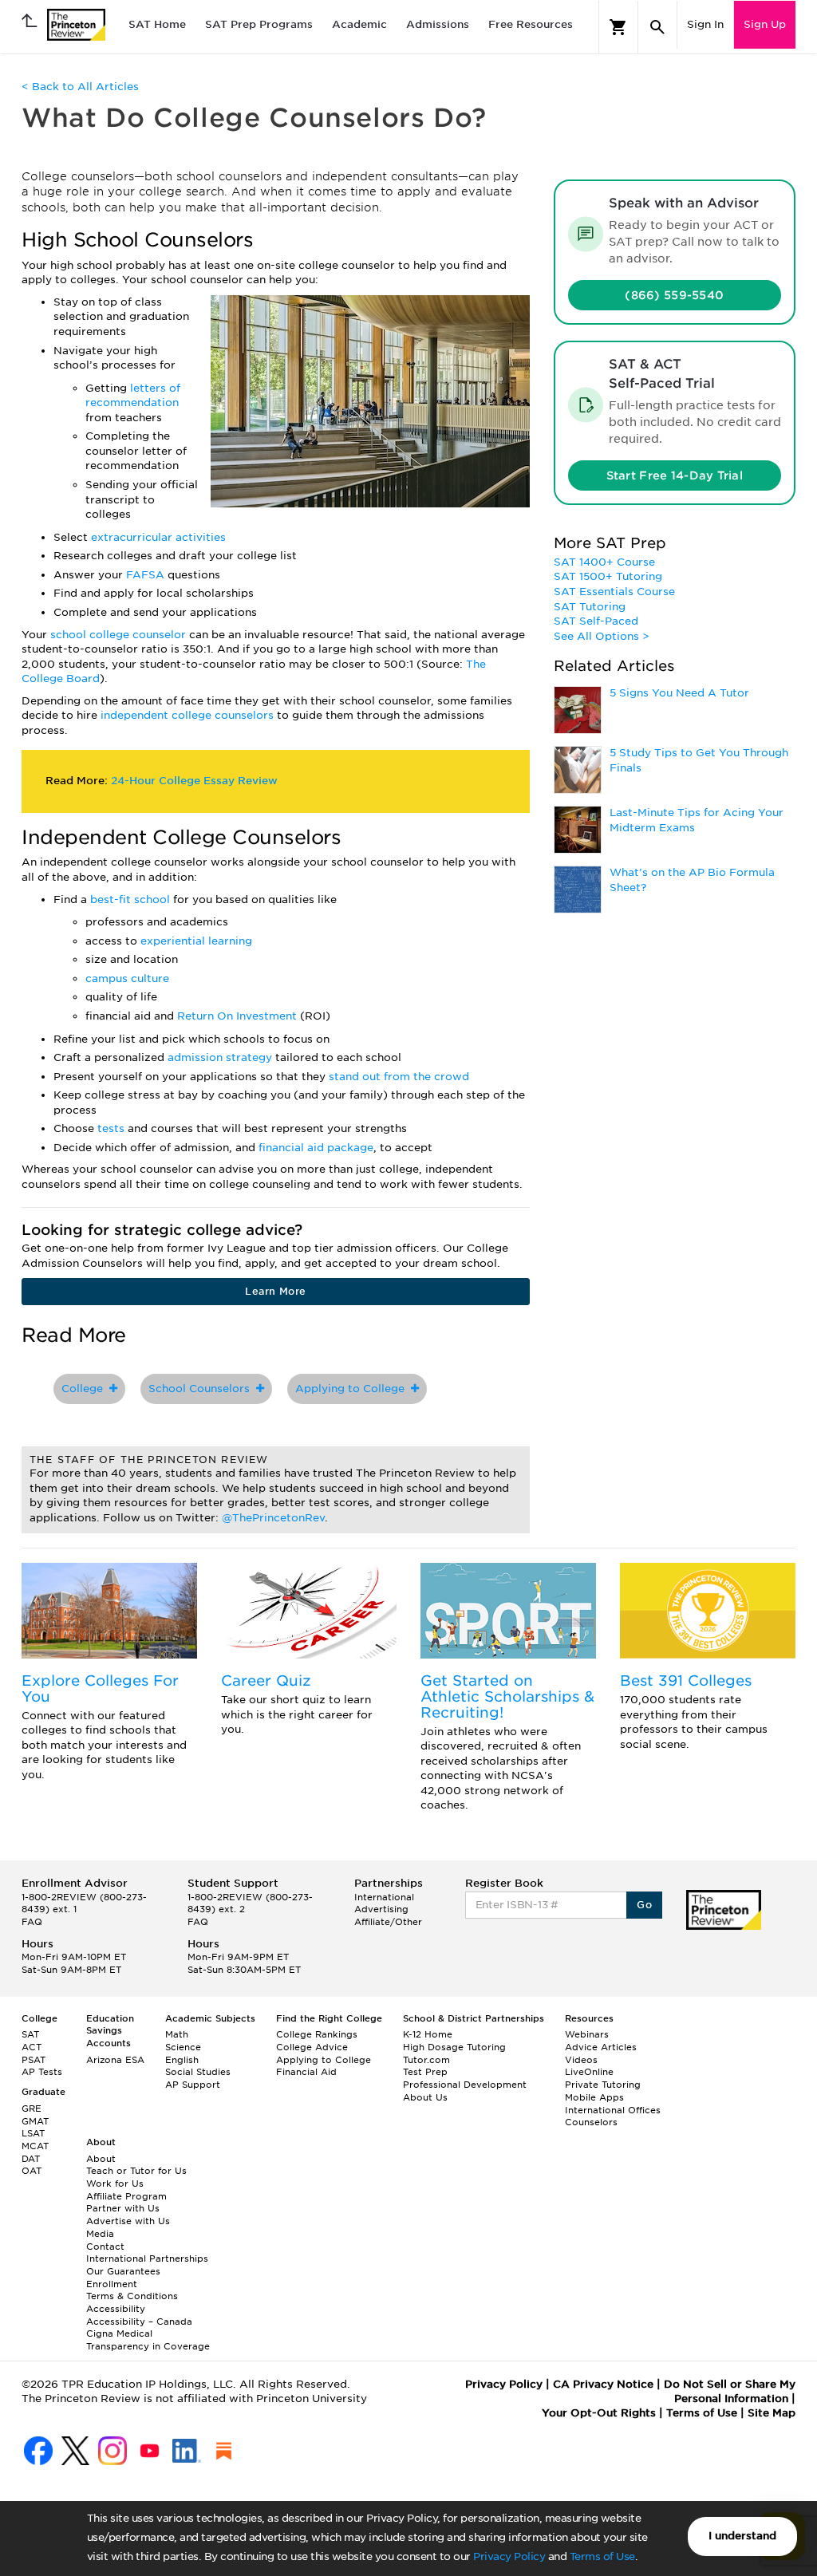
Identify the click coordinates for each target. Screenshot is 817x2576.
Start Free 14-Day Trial (675, 475)
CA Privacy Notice (603, 2384)
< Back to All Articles (80, 87)
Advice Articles (601, 2047)
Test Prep (425, 2072)
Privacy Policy (509, 2556)
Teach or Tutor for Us (136, 2171)
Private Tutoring (603, 2085)
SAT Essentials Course (614, 592)
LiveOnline (589, 2072)
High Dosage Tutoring (454, 2047)
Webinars (587, 2034)
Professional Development (465, 2085)
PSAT (34, 2060)
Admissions (438, 24)
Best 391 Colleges (686, 1681)
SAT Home (157, 24)
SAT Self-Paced (596, 621)
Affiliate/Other (388, 1922)
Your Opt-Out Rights (599, 2413)
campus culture (127, 978)
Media (100, 2234)
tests (112, 1128)
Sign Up (765, 24)
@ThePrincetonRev (273, 1518)
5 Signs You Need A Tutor (679, 693)
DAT (31, 2159)
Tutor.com (426, 2060)
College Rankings (317, 2034)
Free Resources (531, 24)
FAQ (32, 1922)
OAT (32, 2171)
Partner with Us (123, 2208)
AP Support (193, 2085)
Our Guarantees (123, 2271)
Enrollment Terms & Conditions (132, 2290)
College (85, 1389)
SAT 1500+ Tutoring (608, 576)
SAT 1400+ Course (604, 562)
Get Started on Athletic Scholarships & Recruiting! (507, 1696)
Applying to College (353, 1389)
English (182, 2060)
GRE (32, 2109)
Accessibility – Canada (139, 2322)
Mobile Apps (594, 2097)
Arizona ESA (115, 2060)
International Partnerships (147, 2258)
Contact (105, 2247)
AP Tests (42, 2072)
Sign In (705, 24)
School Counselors (202, 1389)
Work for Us (115, 2183)
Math (177, 2034)
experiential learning (196, 941)
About (101, 2159)
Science (183, 2047)
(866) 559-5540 (674, 295)
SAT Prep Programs (259, 24)
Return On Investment (239, 1016)
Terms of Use (602, 2556)
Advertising (381, 1909)
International (384, 1897)
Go (644, 1905)
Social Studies (198, 2072)
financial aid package (316, 1148)
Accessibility (116, 2309)
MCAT (35, 2146)
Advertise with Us (128, 2221)
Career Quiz (266, 1681)
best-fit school (132, 899)
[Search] (657, 27)
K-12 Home (428, 2034)
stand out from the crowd (399, 1077)
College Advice (312, 2047)
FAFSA (147, 575)
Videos (581, 2060)
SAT (30, 2034)
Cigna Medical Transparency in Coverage (148, 2340)
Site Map (772, 2413)
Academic (359, 24)
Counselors (591, 2122)
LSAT (33, 2133)
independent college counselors (189, 715)
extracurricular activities (158, 537)
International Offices (613, 2110)
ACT (32, 2047)
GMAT (35, 2121)
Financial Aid (306, 2072)
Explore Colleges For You (100, 1688)
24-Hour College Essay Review (194, 781)
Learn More (275, 1291)
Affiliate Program (126, 2196)
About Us (425, 2097)
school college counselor (118, 635)
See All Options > (602, 636)
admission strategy (221, 1057)
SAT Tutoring (590, 607)
